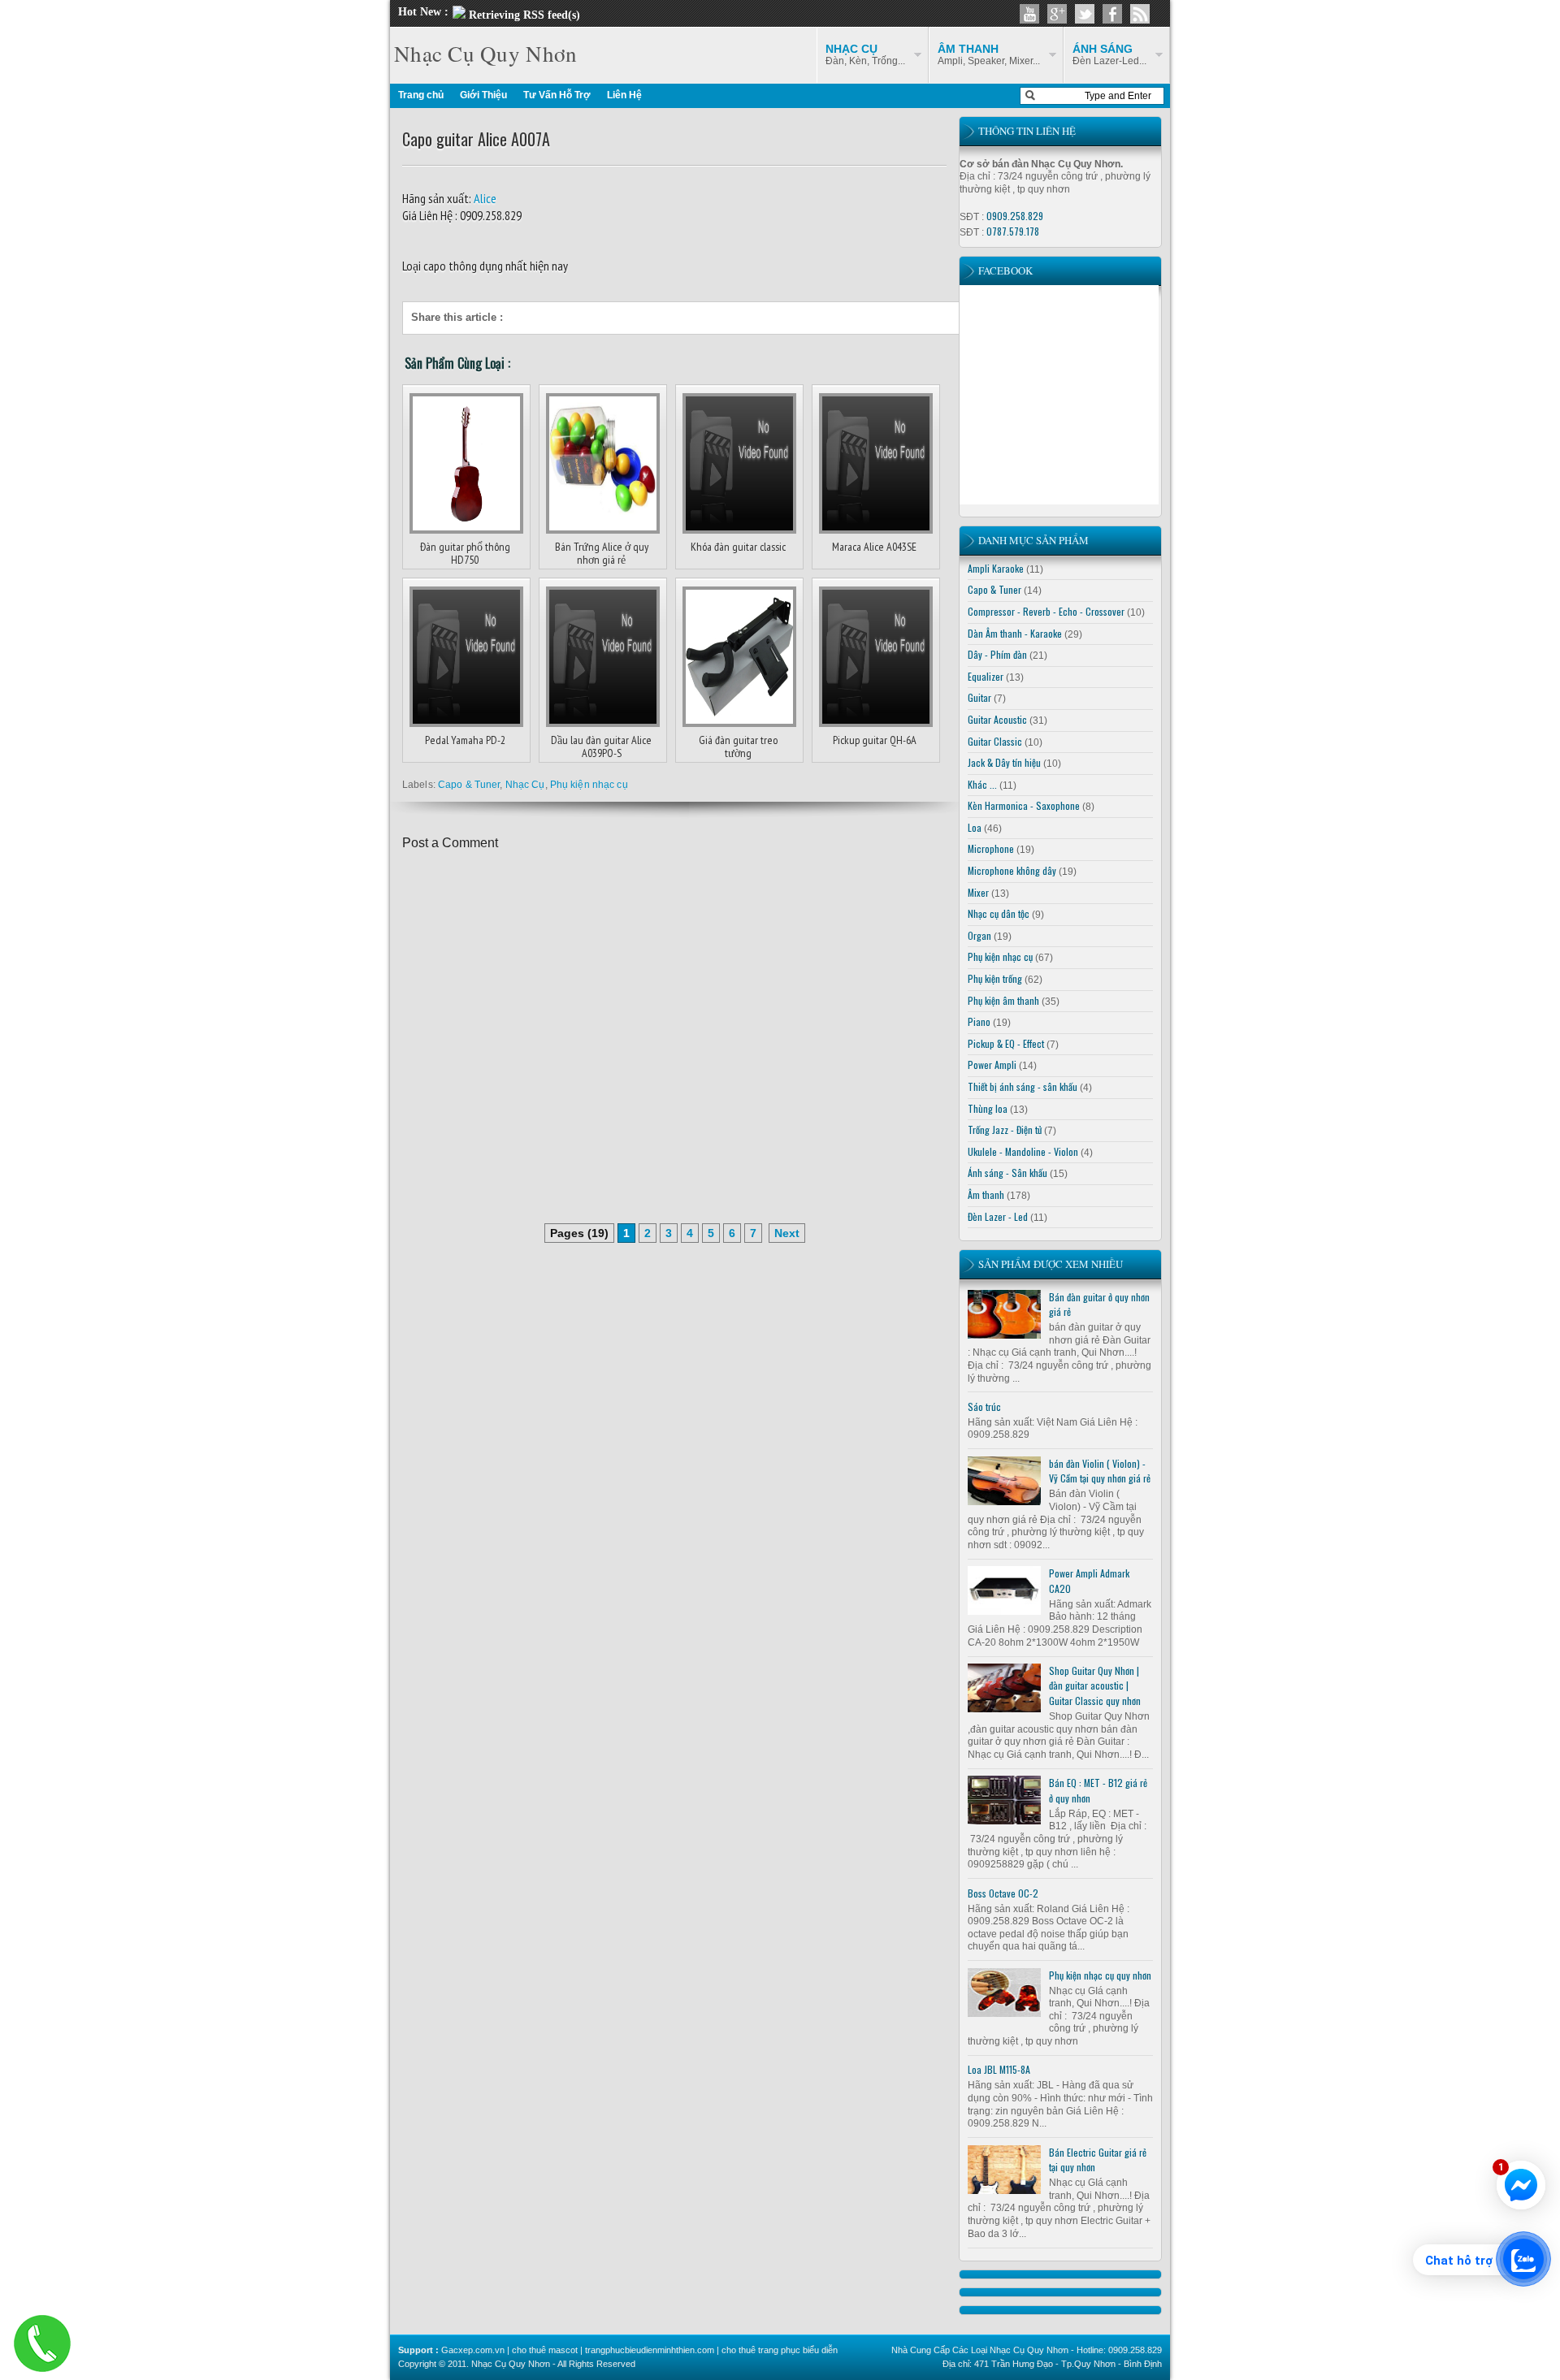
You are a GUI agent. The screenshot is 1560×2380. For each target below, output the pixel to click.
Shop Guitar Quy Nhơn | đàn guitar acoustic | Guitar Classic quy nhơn (1095, 1685)
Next (787, 1233)
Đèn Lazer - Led (998, 1216)
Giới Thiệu (483, 95)
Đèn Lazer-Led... (1109, 54)
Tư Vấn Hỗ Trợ (557, 95)
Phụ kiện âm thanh (1003, 1000)
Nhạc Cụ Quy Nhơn (485, 54)
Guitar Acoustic (997, 719)
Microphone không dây (1012, 870)
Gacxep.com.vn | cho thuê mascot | (513, 2350)
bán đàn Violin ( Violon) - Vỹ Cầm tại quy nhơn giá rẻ (1100, 1471)
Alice (484, 198)
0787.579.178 (1013, 231)
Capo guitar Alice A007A (476, 139)
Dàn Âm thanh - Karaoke (1015, 633)
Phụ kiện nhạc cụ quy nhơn (1100, 1975)
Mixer (978, 892)
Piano (979, 1021)
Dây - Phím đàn (997, 654)
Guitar (979, 697)
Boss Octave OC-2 (1003, 1893)
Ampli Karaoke (996, 568)
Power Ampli (992, 1065)
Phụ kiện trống (995, 978)
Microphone (991, 848)
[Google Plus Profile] (1057, 14)
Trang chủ (421, 95)
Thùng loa (988, 1108)
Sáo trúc (984, 1406)
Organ (979, 935)
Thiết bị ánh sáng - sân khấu (1023, 1086)
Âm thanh (986, 1194)
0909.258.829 (1015, 216)
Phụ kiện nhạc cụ (589, 785)
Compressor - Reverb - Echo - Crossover (1046, 611)
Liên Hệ (624, 95)
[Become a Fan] (1112, 14)
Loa (975, 827)
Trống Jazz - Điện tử (1005, 1129)
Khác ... (982, 784)
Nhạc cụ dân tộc (999, 913)
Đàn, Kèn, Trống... (865, 54)
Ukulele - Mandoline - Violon (1023, 1151)
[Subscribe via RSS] (1140, 14)
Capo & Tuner (469, 785)
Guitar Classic (995, 741)
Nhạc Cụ (525, 785)
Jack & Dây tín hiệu (1004, 762)
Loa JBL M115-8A (999, 2069)
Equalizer (986, 676)
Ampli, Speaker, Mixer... (989, 54)
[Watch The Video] (1029, 14)
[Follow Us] (1085, 14)
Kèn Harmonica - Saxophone (1024, 805)
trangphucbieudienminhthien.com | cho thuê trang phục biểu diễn (711, 2350)
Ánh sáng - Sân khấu (1007, 1173)
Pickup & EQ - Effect (1006, 1043)
